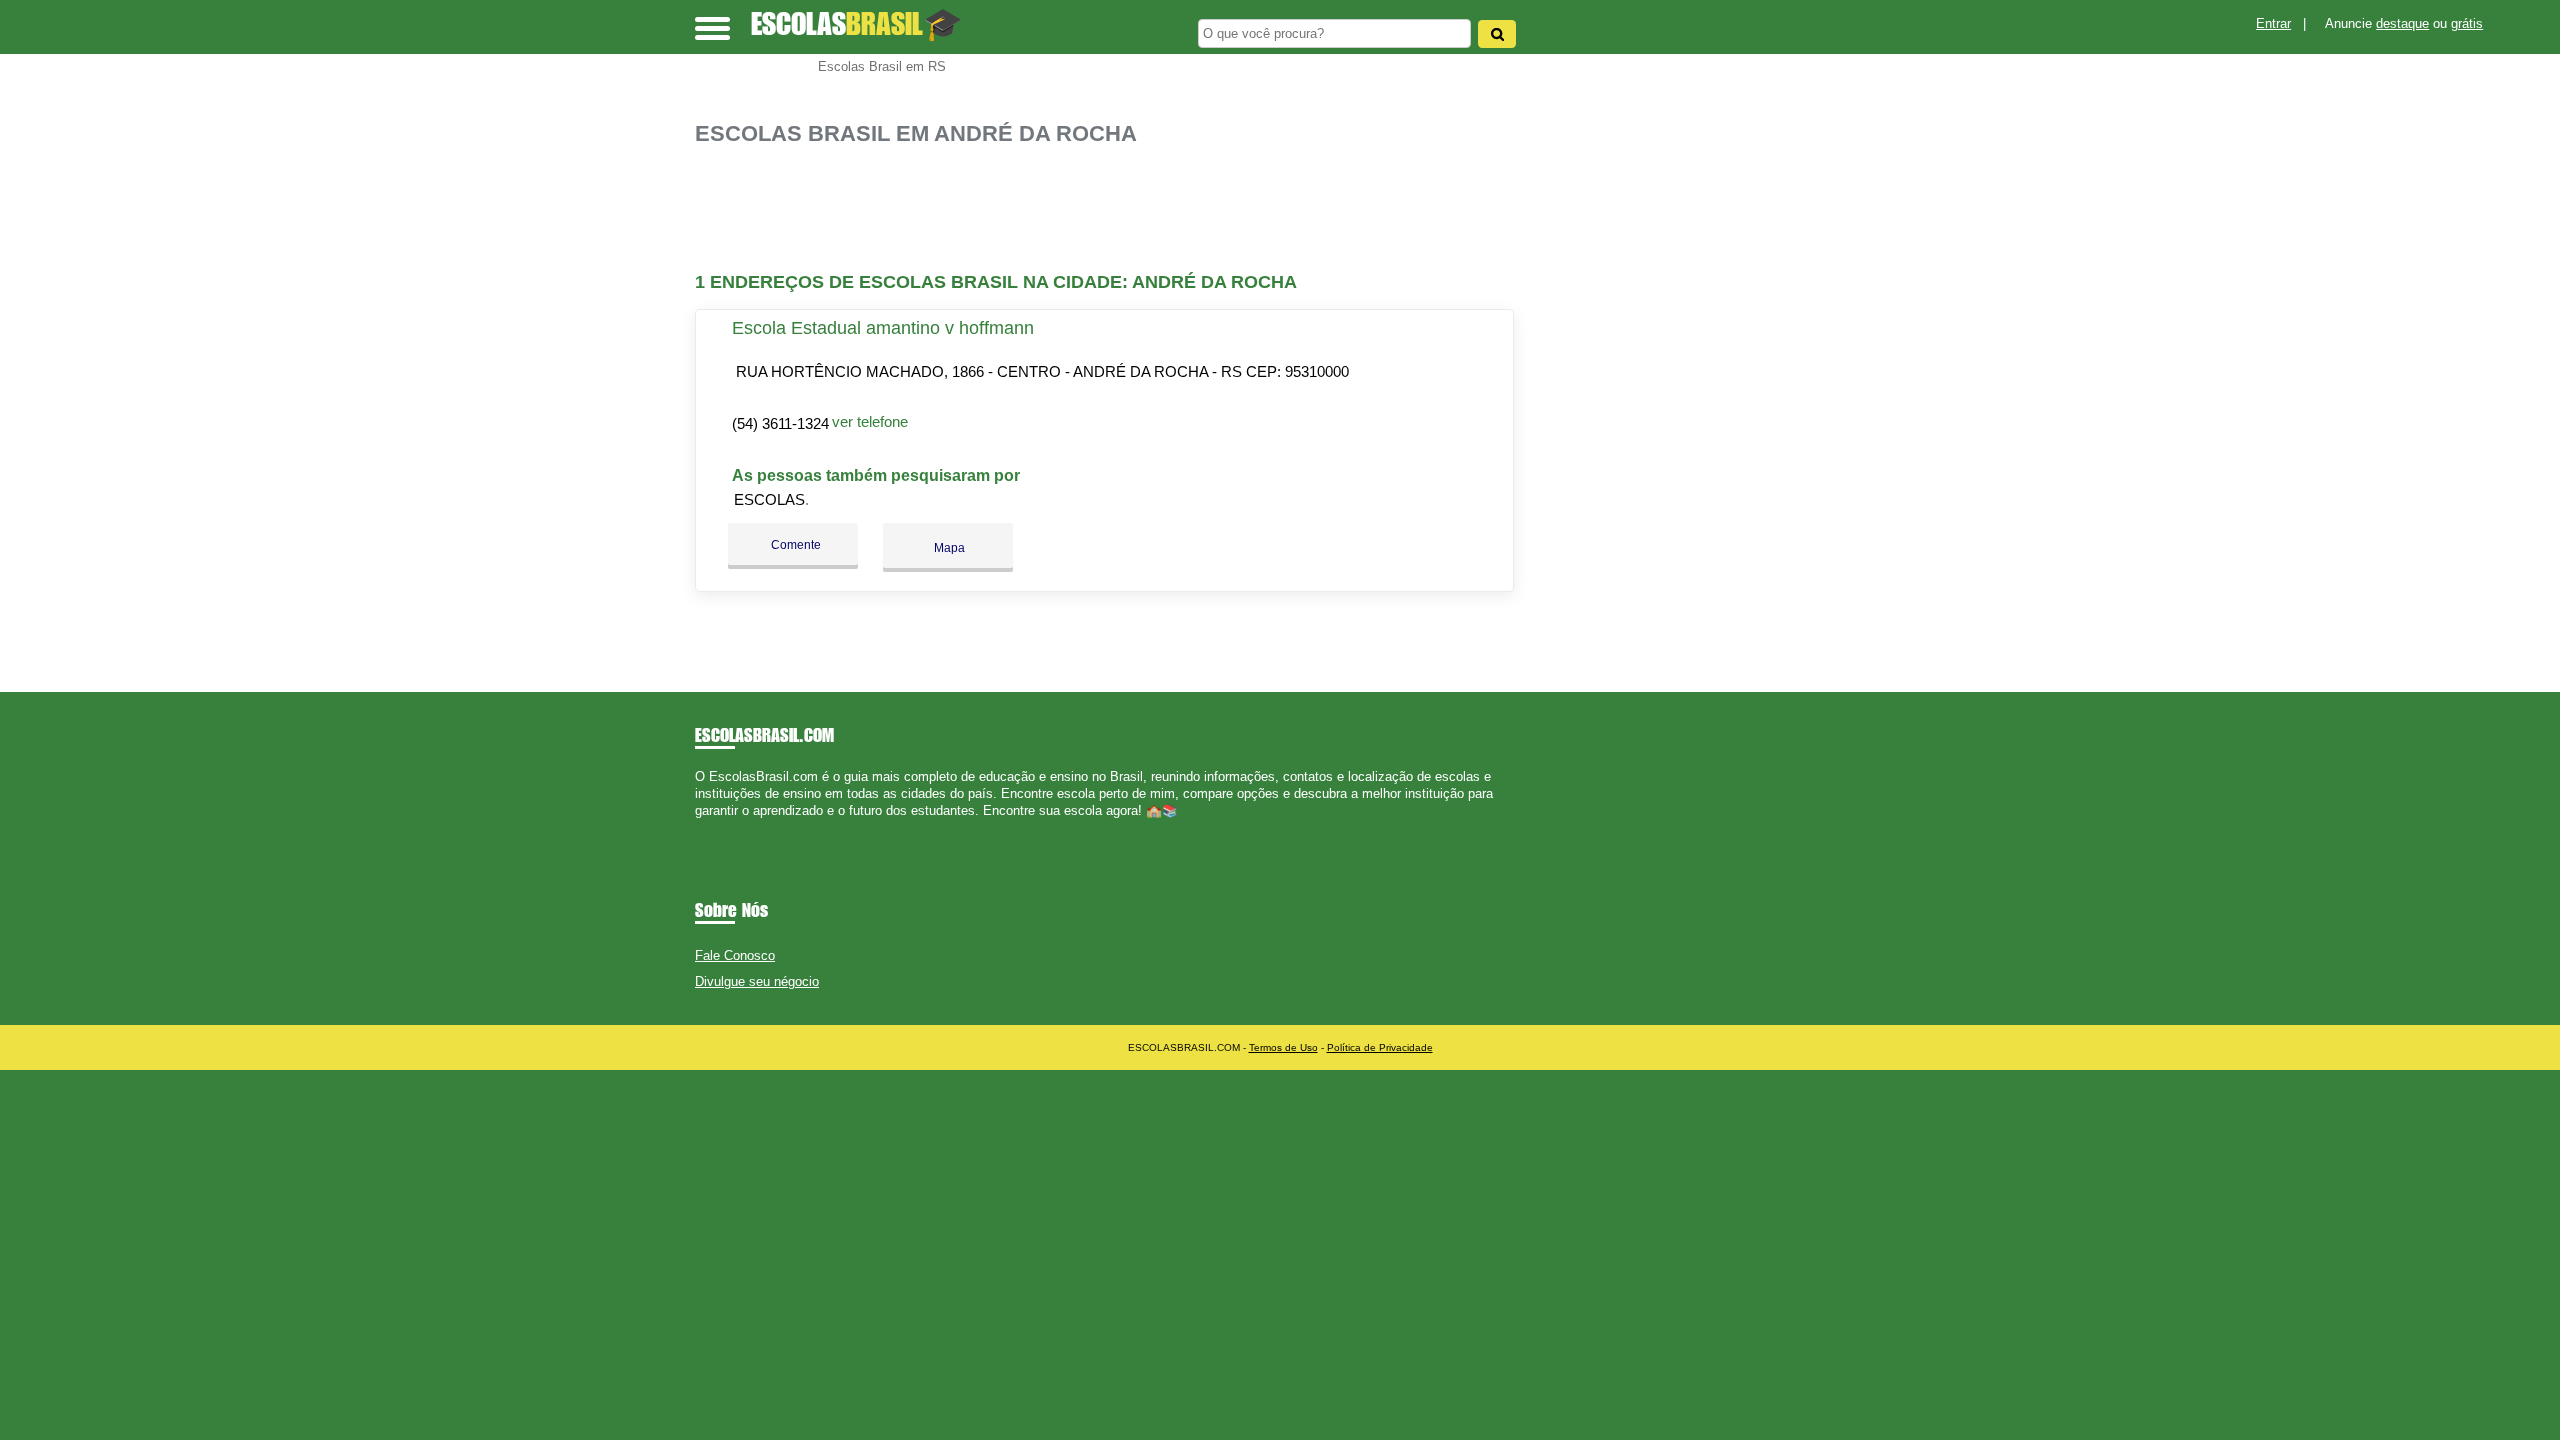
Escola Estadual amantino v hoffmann (883, 328)
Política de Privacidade (1380, 1047)
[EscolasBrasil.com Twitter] (708, 828)
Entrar (2273, 23)
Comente (794, 545)
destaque (2402, 23)
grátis (2467, 23)
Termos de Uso (1283, 1047)
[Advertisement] (1115, 209)
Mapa (948, 548)
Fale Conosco (735, 955)
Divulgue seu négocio (757, 981)
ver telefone (870, 421)
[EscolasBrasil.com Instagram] (717, 828)
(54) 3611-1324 (780, 423)
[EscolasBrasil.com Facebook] (699, 828)
